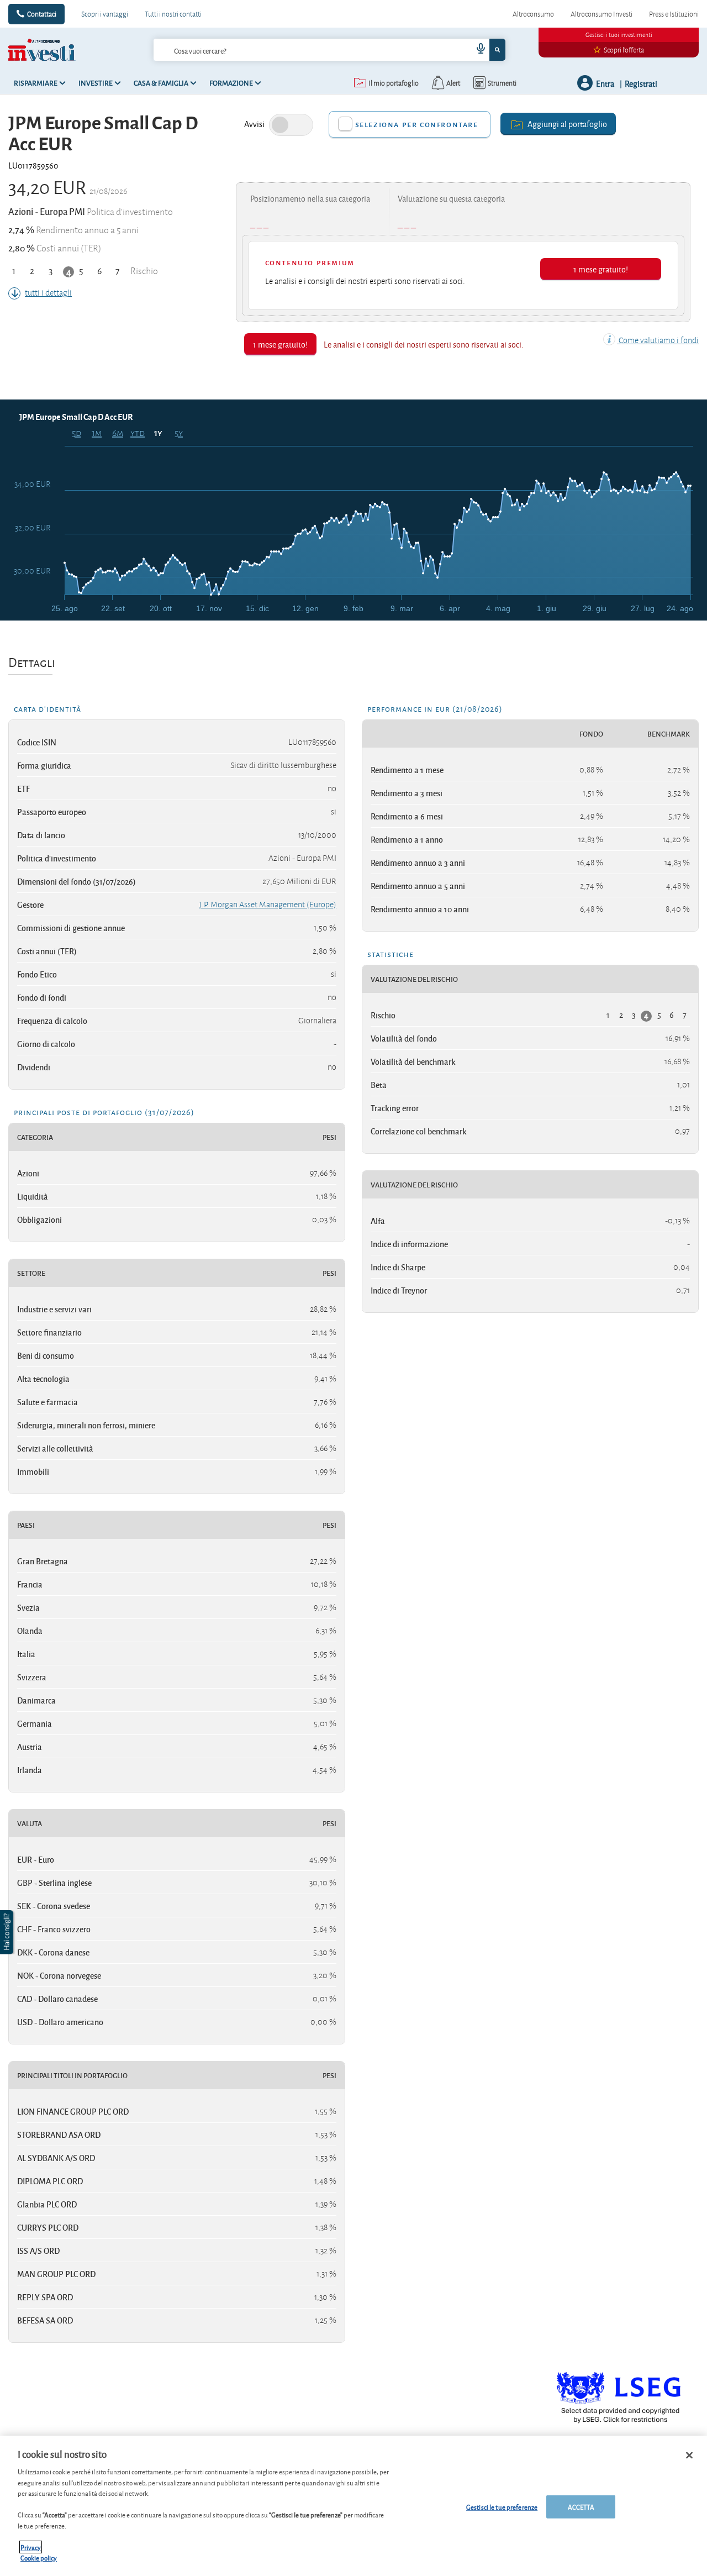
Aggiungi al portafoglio (567, 123)
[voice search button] (476, 50)
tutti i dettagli (48, 293)
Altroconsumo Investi (602, 14)
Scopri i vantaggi (105, 14)
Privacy (31, 2547)
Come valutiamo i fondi (658, 340)
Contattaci (42, 14)
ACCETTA (581, 2507)
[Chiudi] (689, 2456)
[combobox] (330, 50)
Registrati (641, 83)
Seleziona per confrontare (417, 124)
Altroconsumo (533, 14)
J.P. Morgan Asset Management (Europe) (268, 905)
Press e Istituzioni (674, 14)
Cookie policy (39, 2557)
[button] (8, 1932)
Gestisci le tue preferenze (502, 2507)
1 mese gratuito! (601, 269)
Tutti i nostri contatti (173, 14)
